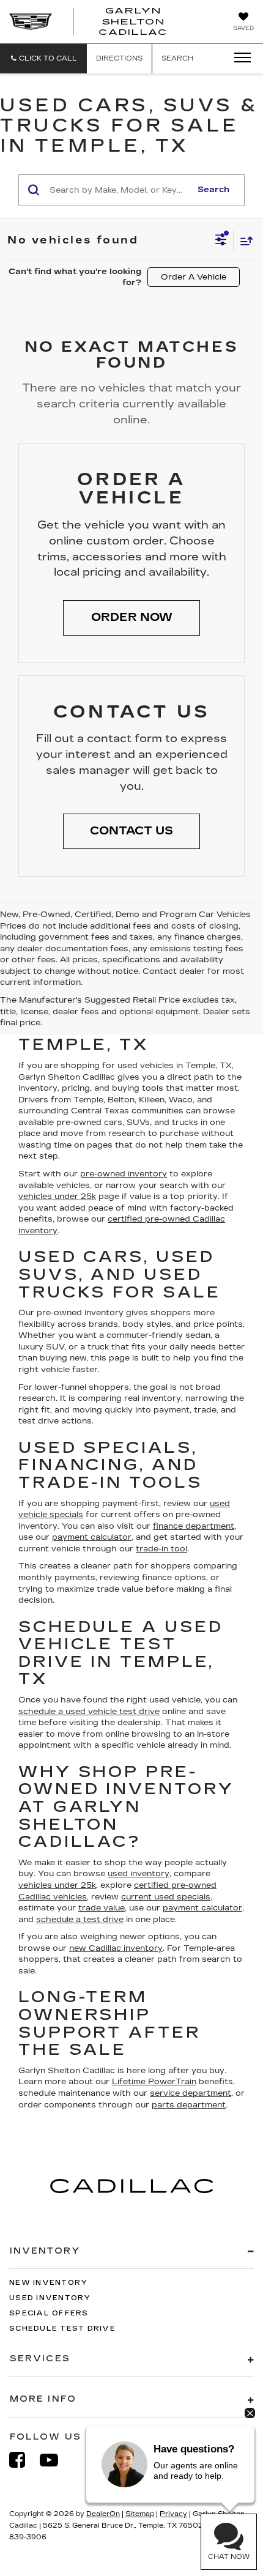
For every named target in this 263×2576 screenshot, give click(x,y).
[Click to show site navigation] (239, 58)
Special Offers (49, 2313)
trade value (102, 1908)
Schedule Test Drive (62, 2329)
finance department (194, 1526)
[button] (43, 58)
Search (213, 190)
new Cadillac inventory (116, 1948)
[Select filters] (221, 241)
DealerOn (103, 2514)
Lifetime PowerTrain (154, 2082)
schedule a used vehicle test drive (89, 1712)
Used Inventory (50, 2298)
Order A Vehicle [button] (194, 277)
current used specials (166, 1897)
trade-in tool (161, 1549)
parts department (189, 2105)
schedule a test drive (80, 1920)
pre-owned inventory (124, 1174)
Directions (119, 58)
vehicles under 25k (57, 1197)
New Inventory (48, 2283)
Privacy (173, 2514)
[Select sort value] (243, 241)
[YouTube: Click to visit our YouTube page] (55, 2460)
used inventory (139, 1874)
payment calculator (92, 1537)
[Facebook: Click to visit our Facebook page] (23, 2460)
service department (191, 2093)
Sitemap (140, 2514)
